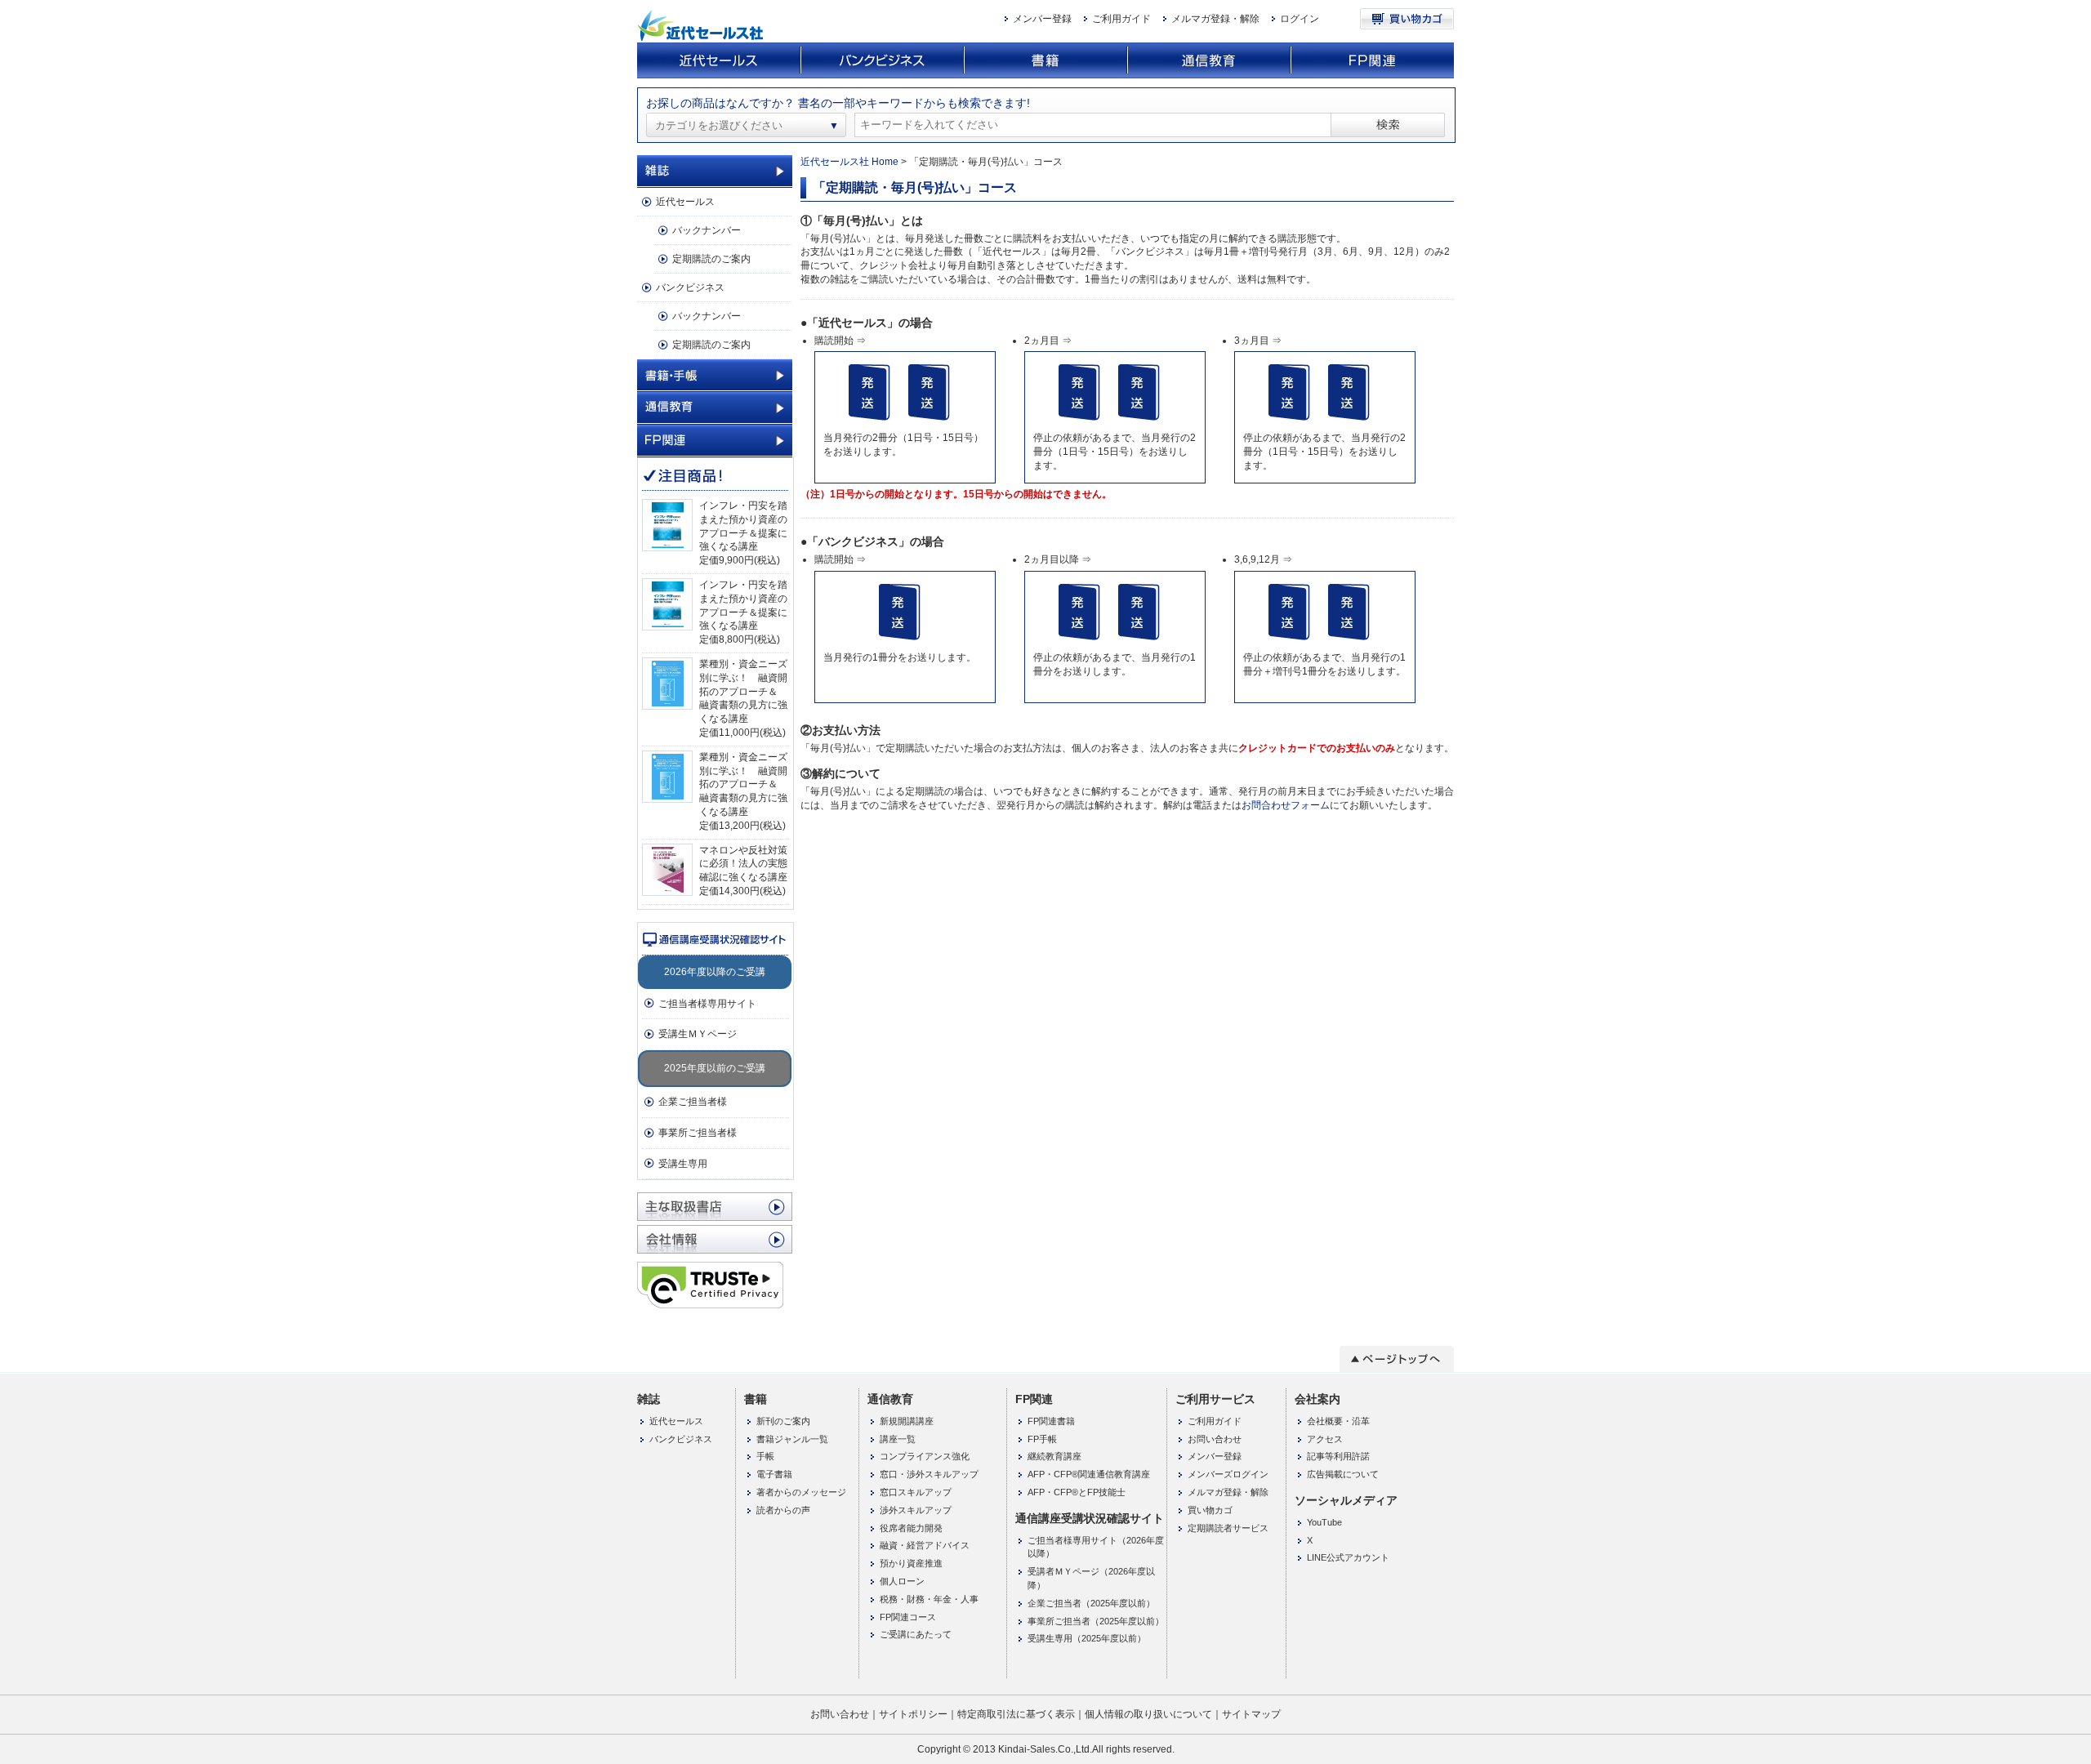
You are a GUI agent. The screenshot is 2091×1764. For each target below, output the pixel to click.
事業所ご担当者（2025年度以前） (1096, 1621)
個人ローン (902, 1581)
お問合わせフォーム (1286, 805)
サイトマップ (1251, 1714)
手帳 (765, 1456)
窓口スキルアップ (916, 1492)
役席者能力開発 (911, 1528)
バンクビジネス (882, 61)
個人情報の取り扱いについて (1148, 1714)
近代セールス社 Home (849, 162)
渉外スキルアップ (916, 1510)
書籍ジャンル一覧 (792, 1439)
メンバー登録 (1042, 19)
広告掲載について (1343, 1474)
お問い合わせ (1215, 1439)
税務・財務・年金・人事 (929, 1599)
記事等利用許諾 (1338, 1456)
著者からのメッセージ (801, 1492)
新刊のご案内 (783, 1421)
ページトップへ (1397, 1359)
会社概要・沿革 (1338, 1421)
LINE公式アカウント (1348, 1557)
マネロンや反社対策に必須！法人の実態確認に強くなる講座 (743, 864)
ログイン (1300, 19)
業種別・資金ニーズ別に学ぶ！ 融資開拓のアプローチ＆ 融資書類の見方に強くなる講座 (743, 691)
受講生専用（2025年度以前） (1087, 1638)
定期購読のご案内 (711, 259)
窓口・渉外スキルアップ (929, 1474)
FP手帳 (1042, 1439)
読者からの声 (783, 1510)
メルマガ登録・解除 (1215, 19)
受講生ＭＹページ (698, 1034)
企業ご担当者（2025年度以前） (1091, 1603)
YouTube (1324, 1522)
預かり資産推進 (911, 1563)
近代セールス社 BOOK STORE (702, 26)
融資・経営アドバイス (925, 1545)
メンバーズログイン (1228, 1474)
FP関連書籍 (1051, 1421)
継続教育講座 (1054, 1456)
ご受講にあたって (916, 1634)
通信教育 (1209, 61)
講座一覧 (898, 1439)
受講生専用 (683, 1164)
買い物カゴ (1407, 19)
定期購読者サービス (1228, 1528)
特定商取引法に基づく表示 (1016, 1714)
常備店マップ (715, 1207)
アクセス (1325, 1439)
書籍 (1045, 61)
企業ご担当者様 (693, 1102)
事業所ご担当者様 (698, 1133)
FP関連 (1372, 61)
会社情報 (715, 1239)
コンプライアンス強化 (925, 1456)
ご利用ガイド (1121, 19)
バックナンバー (707, 230)
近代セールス (719, 61)
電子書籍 (774, 1474)
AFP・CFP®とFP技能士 (1077, 1492)
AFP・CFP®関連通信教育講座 (1089, 1474)
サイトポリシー (913, 1714)
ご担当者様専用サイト (707, 1004)
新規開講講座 (907, 1421)
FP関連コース (908, 1617)
